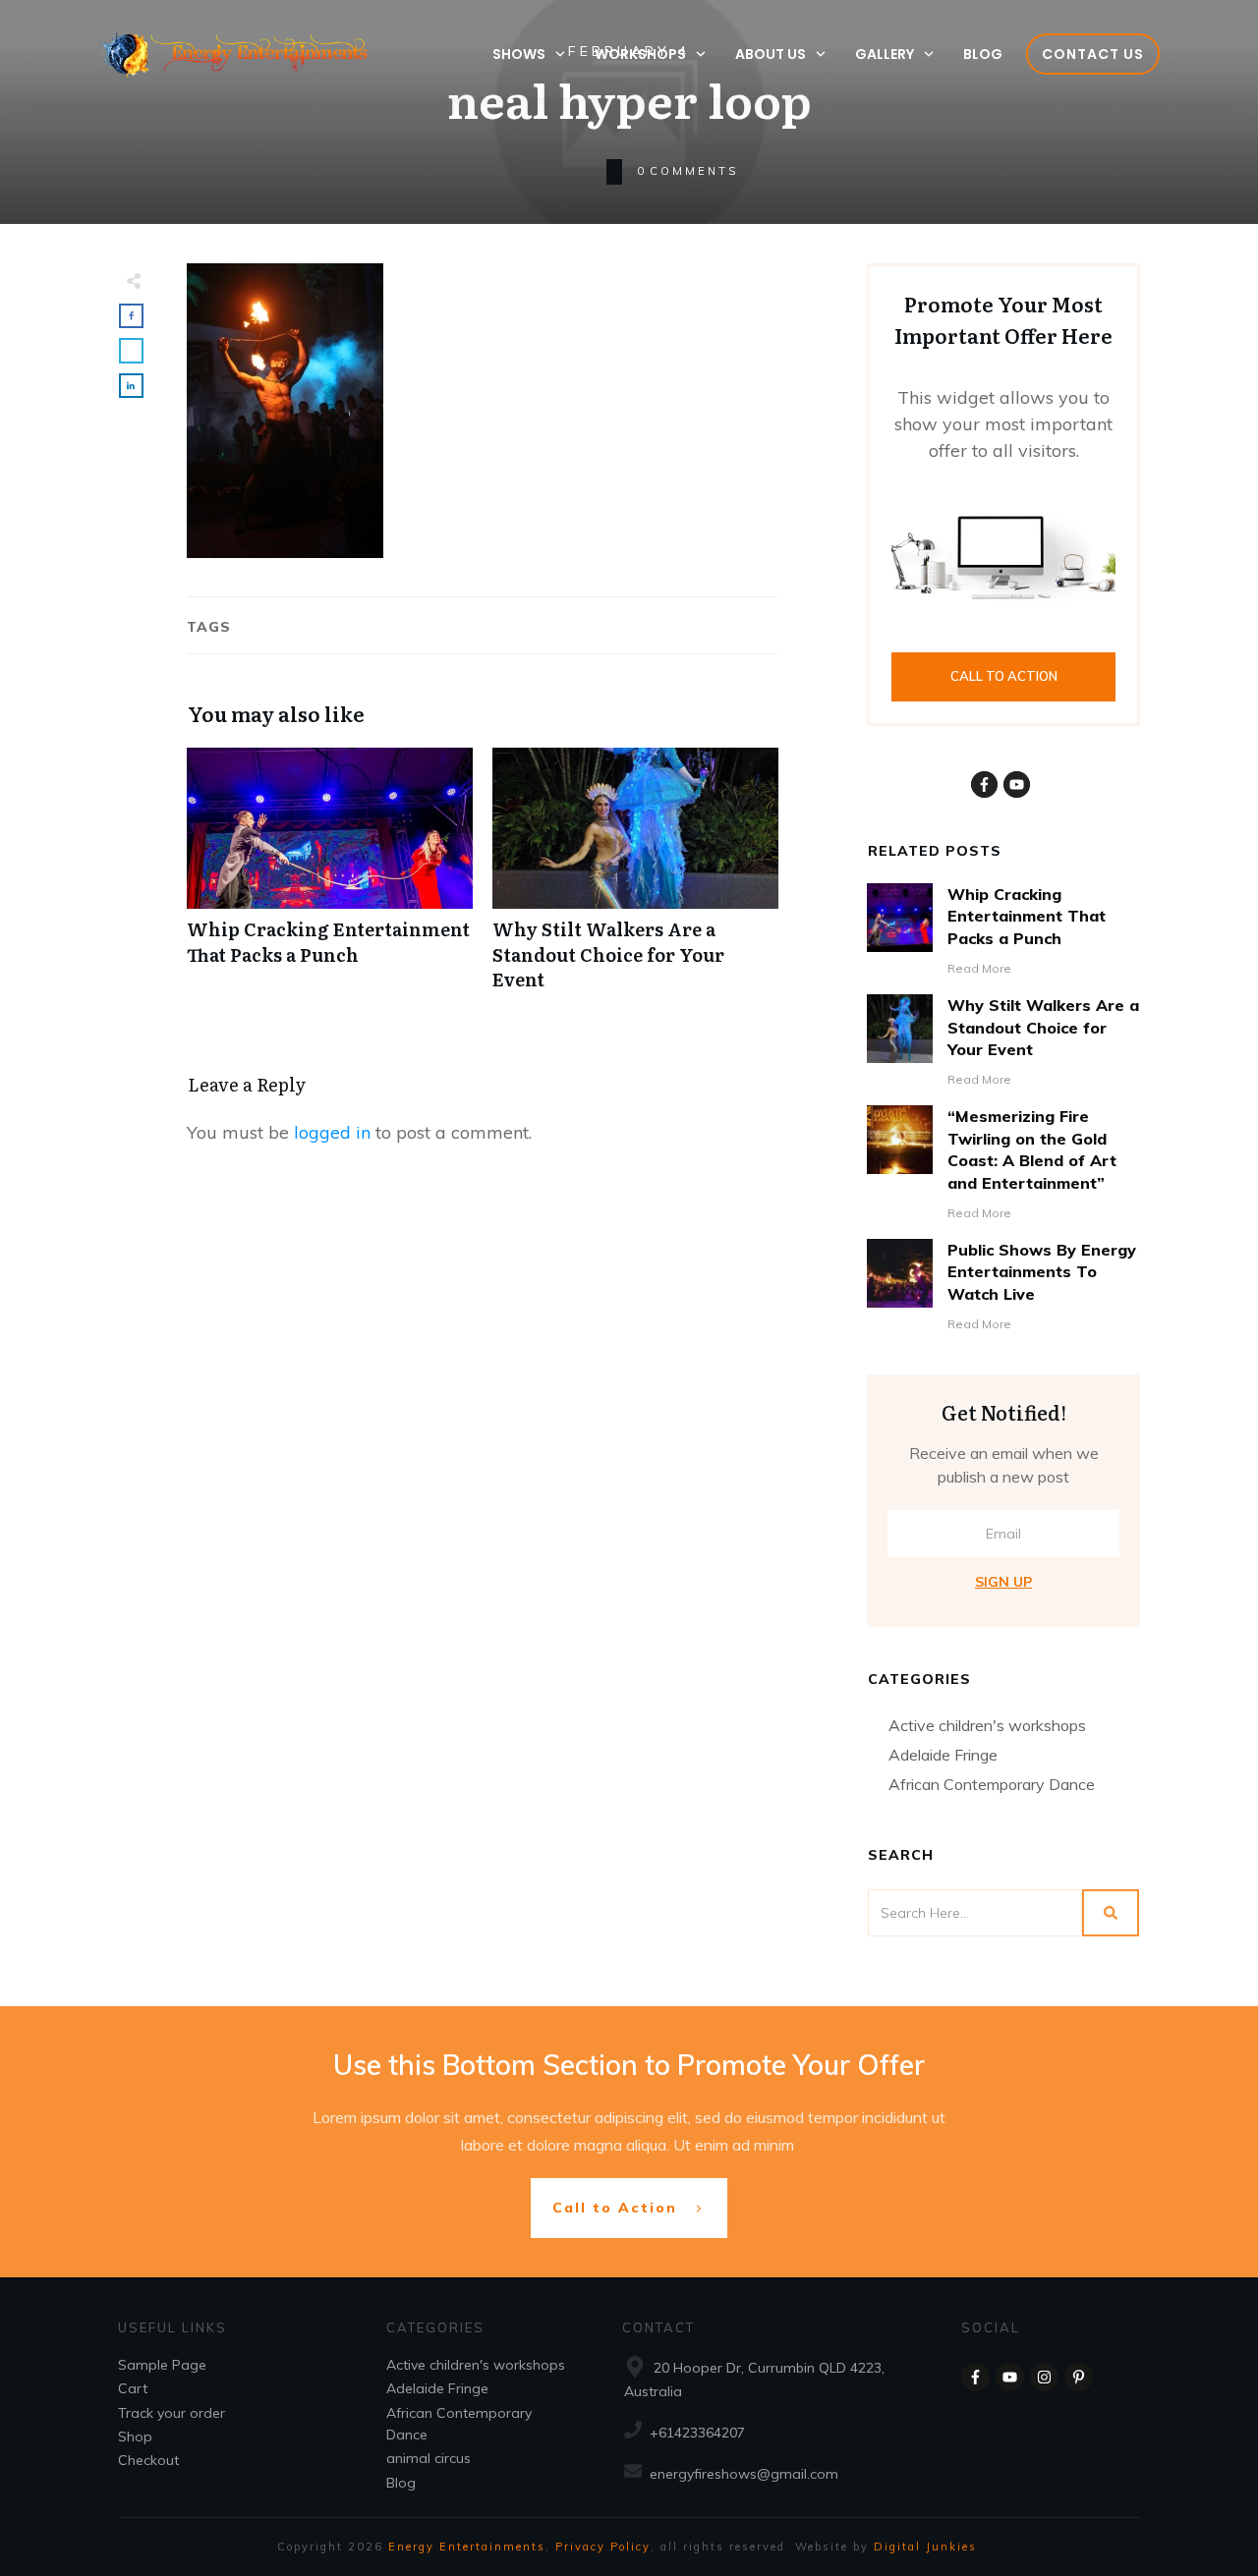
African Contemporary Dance (992, 1784)
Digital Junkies (925, 2547)
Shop (135, 2436)
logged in (332, 1132)
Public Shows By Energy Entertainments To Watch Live (1042, 1272)
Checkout (148, 2460)
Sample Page (162, 2365)
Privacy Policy (603, 2547)
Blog (401, 2483)
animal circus (429, 2458)
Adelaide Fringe (943, 1755)
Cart (133, 2388)
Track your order (172, 2413)
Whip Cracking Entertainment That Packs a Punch (330, 879)
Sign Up (1003, 1582)
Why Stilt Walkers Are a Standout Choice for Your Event (635, 879)
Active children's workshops (987, 1725)
